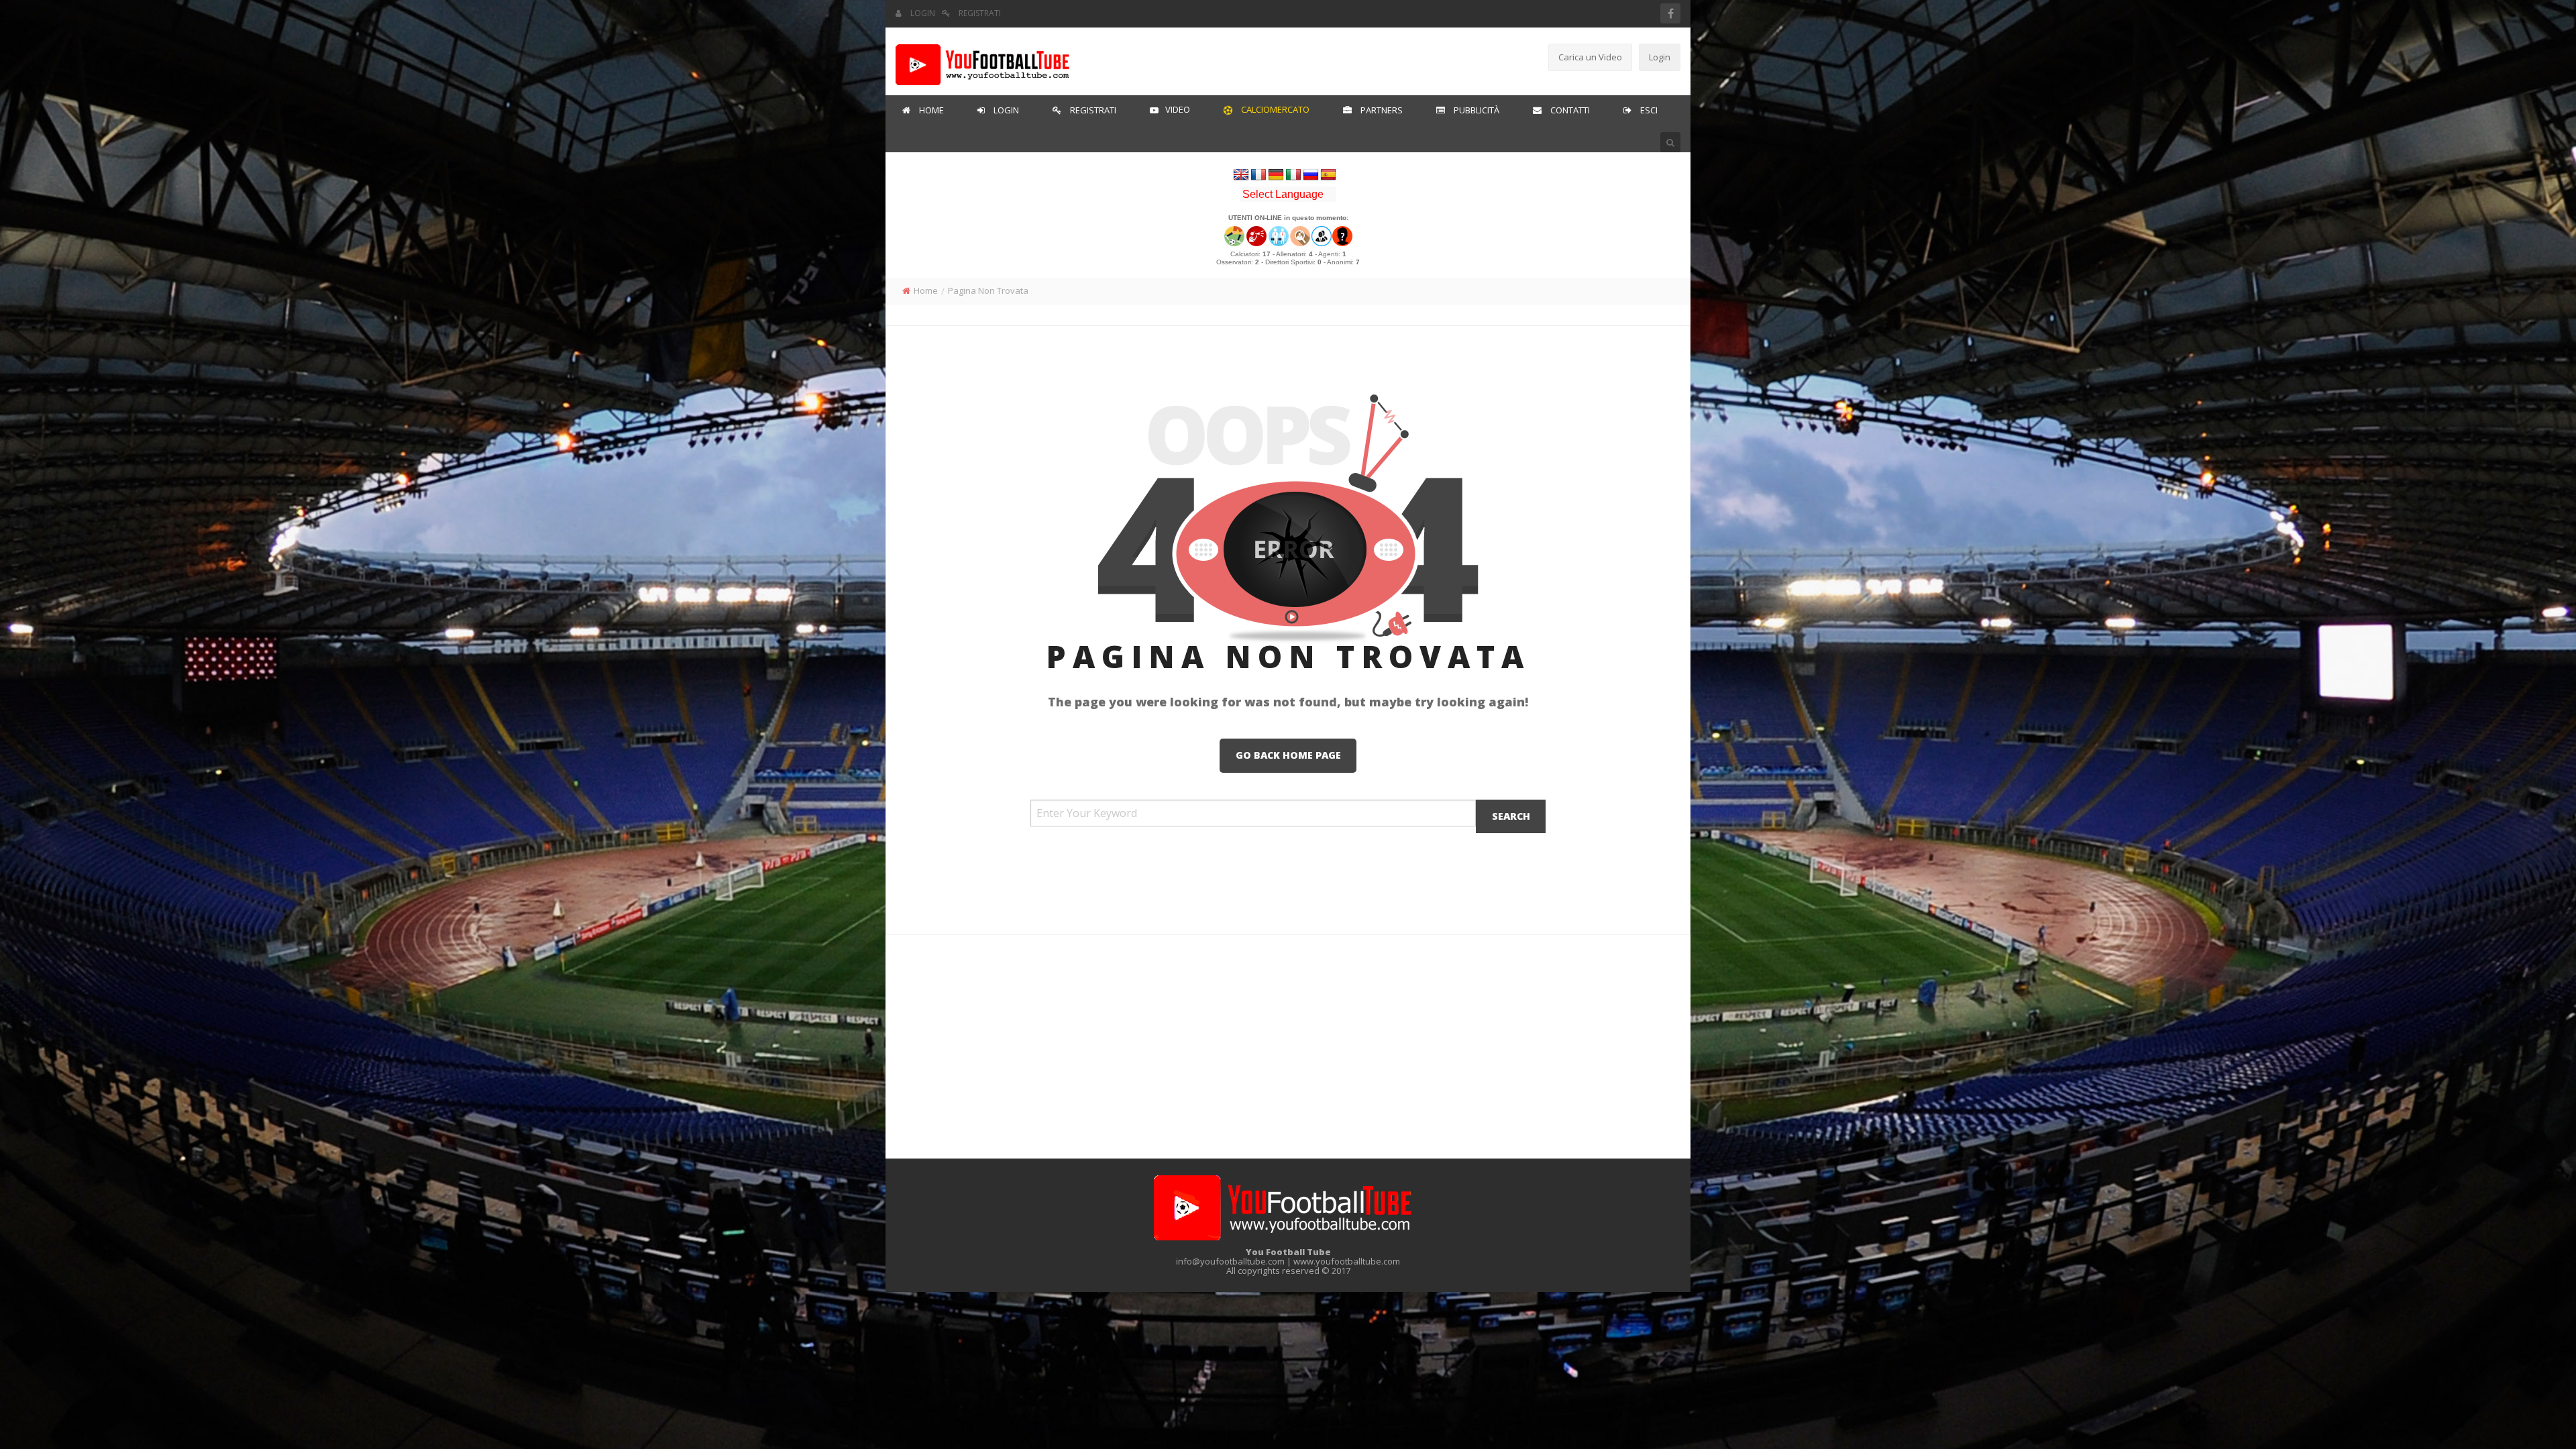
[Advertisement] (1288, 58)
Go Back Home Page (1288, 755)
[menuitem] (923, 111)
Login (1660, 57)
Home (926, 290)
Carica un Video (1590, 57)
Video (1178, 109)
